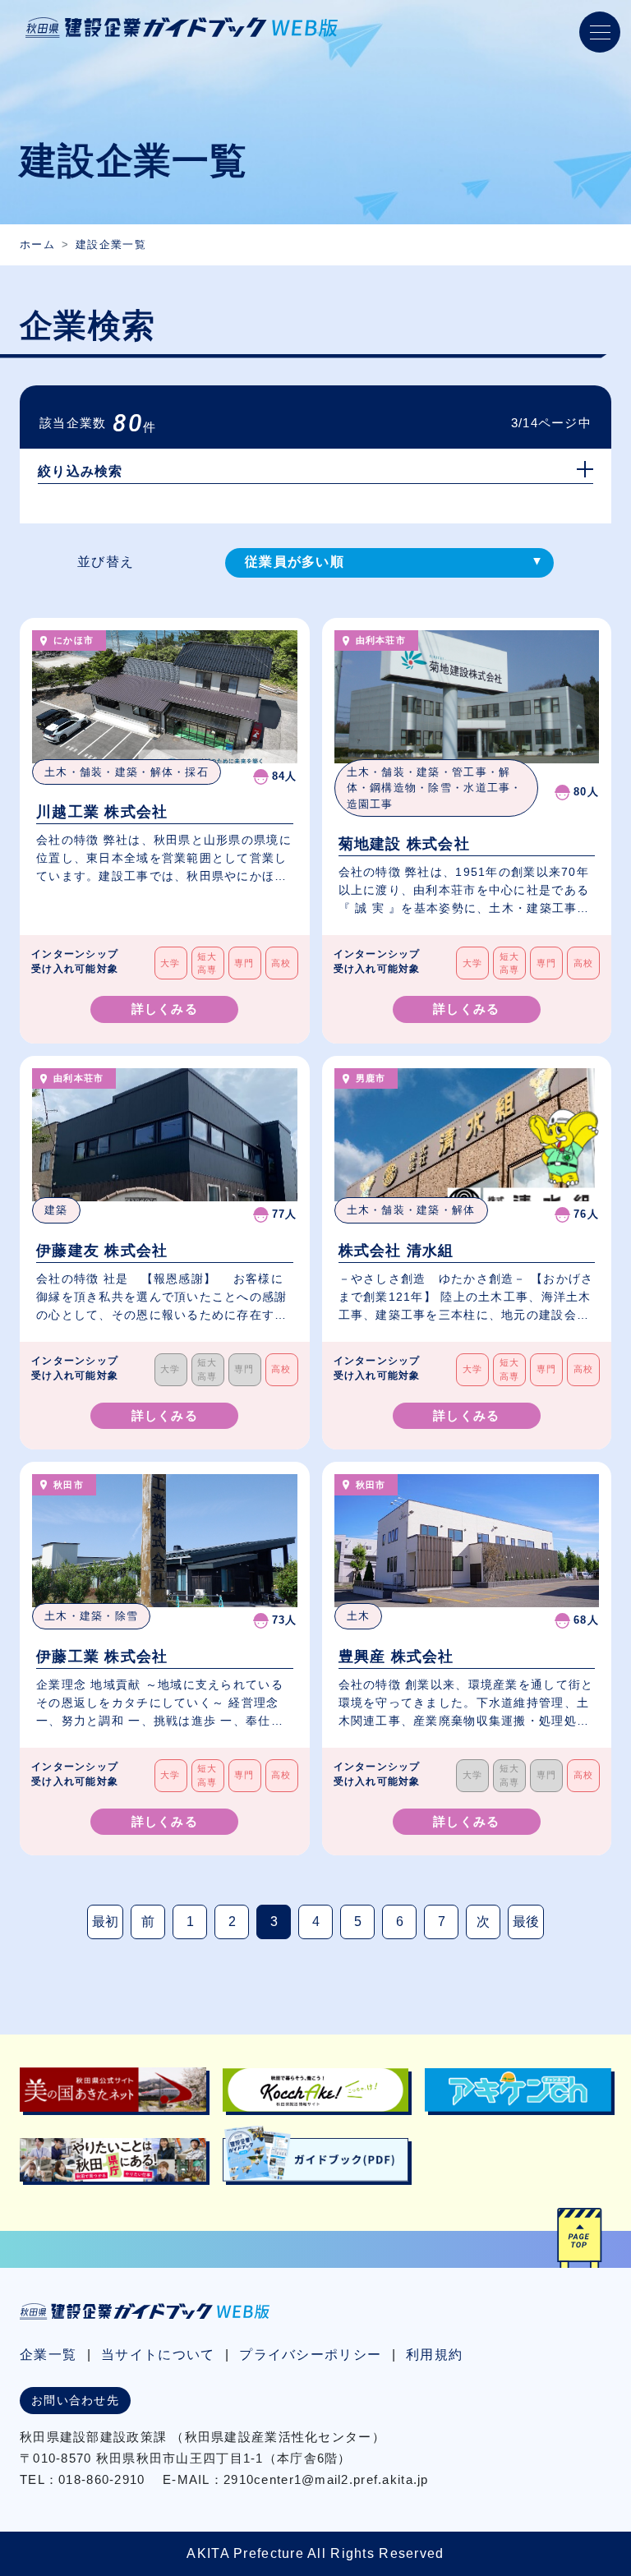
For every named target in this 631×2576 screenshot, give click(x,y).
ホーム (37, 244)
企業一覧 (48, 2355)
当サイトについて (158, 2355)
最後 (526, 1922)
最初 (105, 1922)
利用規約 (434, 2355)
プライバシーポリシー (310, 2355)
